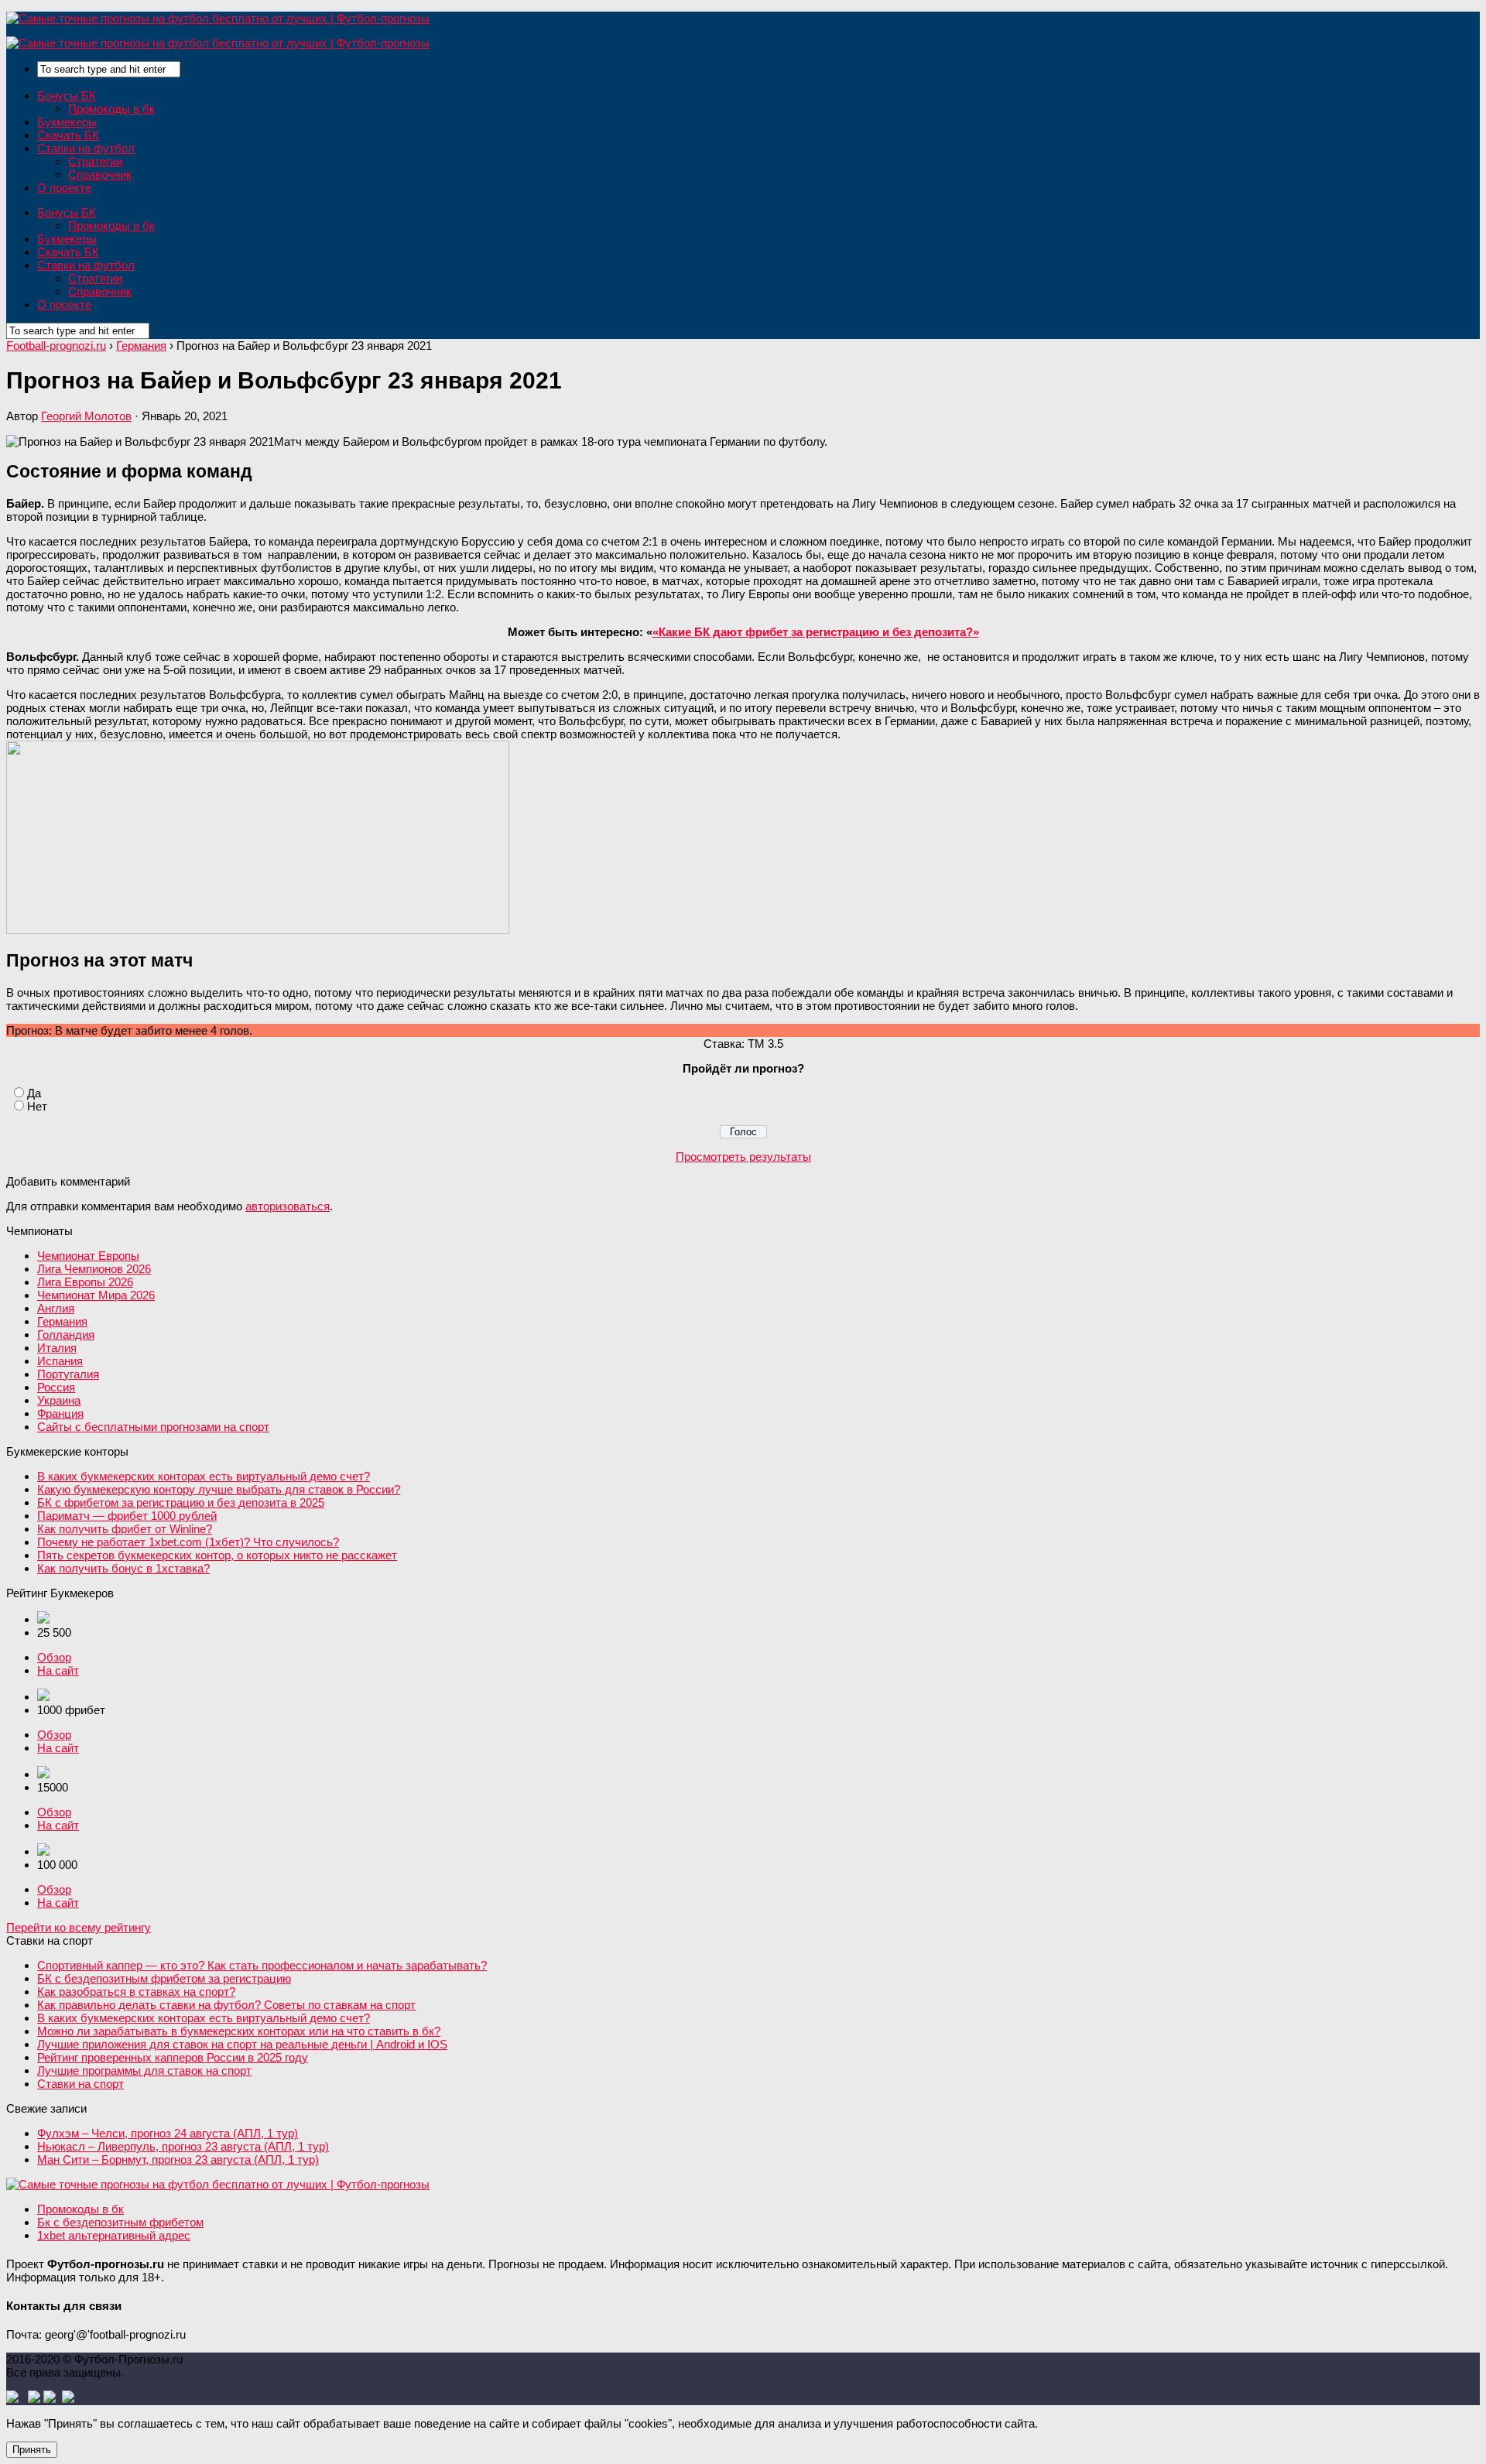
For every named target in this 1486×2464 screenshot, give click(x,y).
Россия (56, 1387)
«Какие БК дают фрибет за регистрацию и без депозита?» (816, 632)
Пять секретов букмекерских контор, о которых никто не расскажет (217, 1555)
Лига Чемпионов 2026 (94, 1269)
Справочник (100, 175)
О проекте (64, 188)
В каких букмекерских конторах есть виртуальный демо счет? (204, 1476)
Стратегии (95, 161)
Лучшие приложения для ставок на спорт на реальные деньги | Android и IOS (242, 2044)
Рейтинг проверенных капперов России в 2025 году (173, 2057)
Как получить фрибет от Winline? (125, 1529)
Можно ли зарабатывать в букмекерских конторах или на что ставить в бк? (239, 2031)
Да (34, 1093)
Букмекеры (67, 122)
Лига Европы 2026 (85, 1282)
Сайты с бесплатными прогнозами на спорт (153, 1427)
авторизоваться (288, 1206)
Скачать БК (68, 135)
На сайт (58, 1670)
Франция (60, 1413)
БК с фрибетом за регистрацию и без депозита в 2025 (181, 1502)
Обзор (54, 1657)
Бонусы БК (67, 96)
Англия (56, 1308)
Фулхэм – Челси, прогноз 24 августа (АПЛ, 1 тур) (168, 2133)
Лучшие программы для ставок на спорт (144, 2070)
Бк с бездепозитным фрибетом (120, 2222)
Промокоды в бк (111, 109)
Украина (59, 1400)
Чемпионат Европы (88, 1256)
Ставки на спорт (80, 2084)
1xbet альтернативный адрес (114, 2235)
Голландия (66, 1335)
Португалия (68, 1374)
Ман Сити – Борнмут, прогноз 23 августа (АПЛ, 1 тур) (178, 2159)
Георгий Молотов (86, 416)
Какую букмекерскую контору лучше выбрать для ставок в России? (219, 1489)
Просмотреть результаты (743, 1157)
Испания (60, 1361)
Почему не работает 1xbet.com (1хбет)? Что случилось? (188, 1542)
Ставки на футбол (86, 148)
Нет (37, 1106)
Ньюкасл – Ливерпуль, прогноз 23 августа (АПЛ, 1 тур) (183, 2146)
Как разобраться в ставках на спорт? (136, 1992)
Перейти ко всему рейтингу (79, 1927)
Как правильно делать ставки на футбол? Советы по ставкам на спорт (226, 2005)
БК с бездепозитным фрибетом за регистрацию (164, 1978)
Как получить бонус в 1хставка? (123, 1568)
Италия (57, 1348)
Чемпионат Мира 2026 (96, 1295)
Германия (62, 1321)
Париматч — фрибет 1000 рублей (127, 1516)
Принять (32, 2450)
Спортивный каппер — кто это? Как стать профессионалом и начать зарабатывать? (262, 1965)
